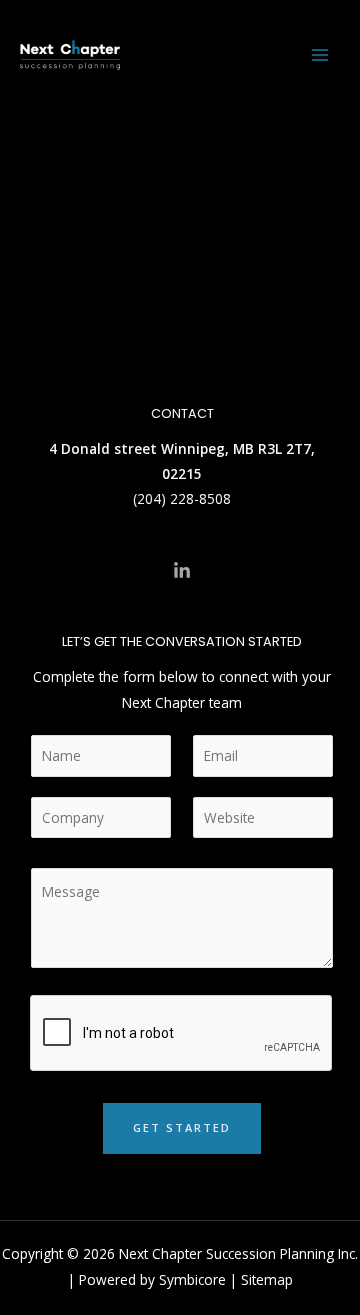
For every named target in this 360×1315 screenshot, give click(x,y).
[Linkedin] (182, 571)
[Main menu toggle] (320, 55)
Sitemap (267, 1279)
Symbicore (192, 1279)
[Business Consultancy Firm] (70, 55)
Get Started (182, 1127)
